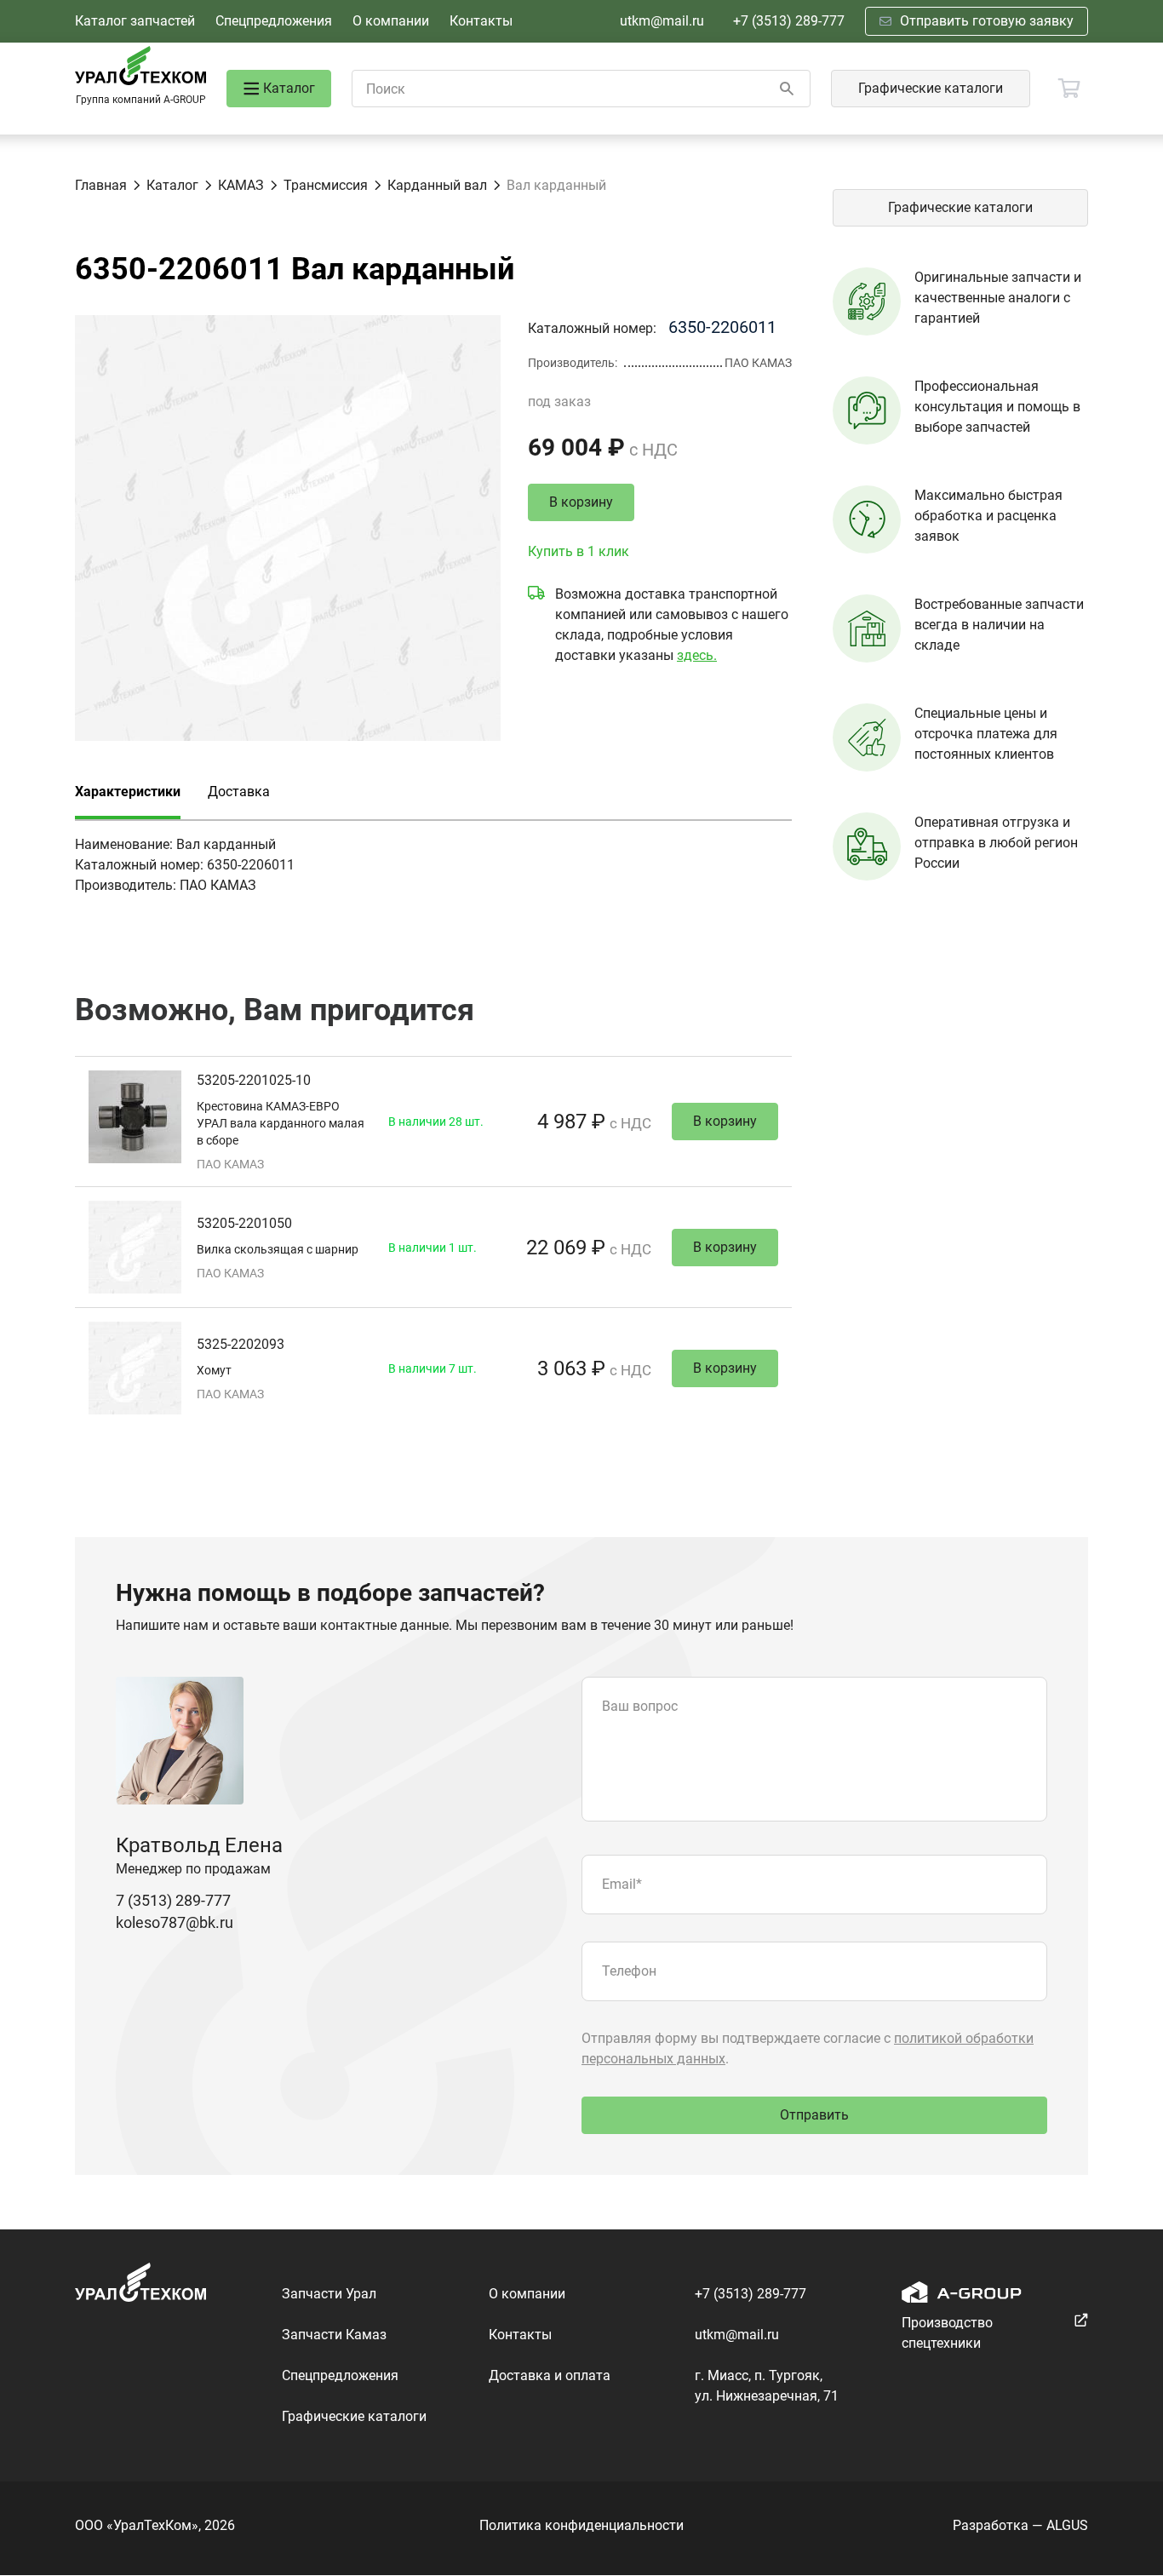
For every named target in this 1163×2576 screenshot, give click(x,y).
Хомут (214, 1370)
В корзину (581, 502)
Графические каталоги (931, 88)
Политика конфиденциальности (581, 2525)
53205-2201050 (244, 1223)
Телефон (629, 1971)
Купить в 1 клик (579, 551)
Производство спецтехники (947, 2333)
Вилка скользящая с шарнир (278, 1249)
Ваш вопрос (640, 1706)
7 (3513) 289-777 (173, 1900)
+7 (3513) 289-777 (789, 21)
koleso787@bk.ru (175, 1922)
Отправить (814, 2115)
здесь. (697, 655)
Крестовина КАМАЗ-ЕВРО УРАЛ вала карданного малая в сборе (281, 1123)
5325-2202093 (241, 1344)
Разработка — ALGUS (1020, 2525)
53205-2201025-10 (254, 1080)
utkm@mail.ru (662, 21)
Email (622, 1884)
